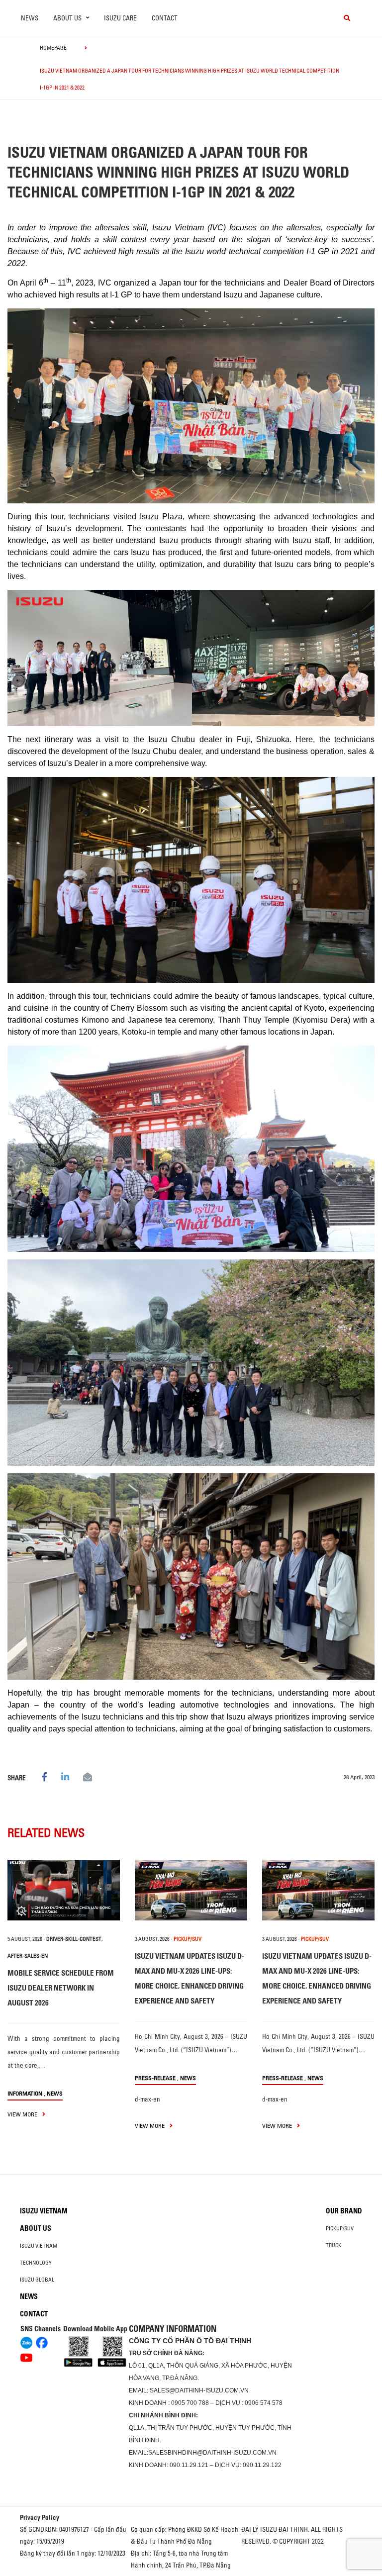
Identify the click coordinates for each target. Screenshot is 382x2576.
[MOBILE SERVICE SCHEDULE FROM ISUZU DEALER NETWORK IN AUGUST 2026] (64, 1890)
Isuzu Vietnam (44, 2211)
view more (23, 2114)
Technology (36, 2263)
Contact (165, 18)
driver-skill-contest (74, 1939)
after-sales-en (28, 1956)
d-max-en (147, 2099)
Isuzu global (37, 2280)
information (25, 2093)
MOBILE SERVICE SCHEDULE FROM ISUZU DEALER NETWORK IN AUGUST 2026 (61, 1988)
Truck (334, 2245)
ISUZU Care (120, 18)
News (30, 18)
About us (36, 2228)
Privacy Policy (40, 2517)
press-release (155, 2078)
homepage (53, 48)
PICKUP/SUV (188, 1939)
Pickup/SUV (340, 2228)
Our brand (344, 2211)
